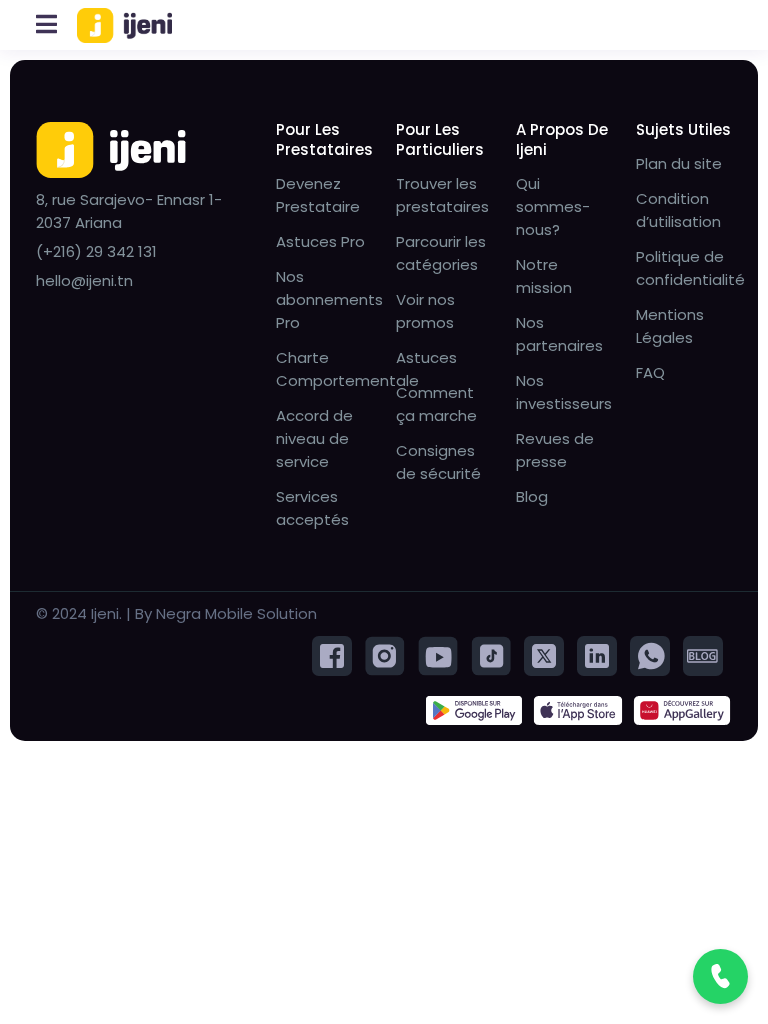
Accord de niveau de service (314, 438)
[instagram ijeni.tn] (385, 654)
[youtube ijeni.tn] (438, 654)
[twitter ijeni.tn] (544, 654)
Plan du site (679, 163)
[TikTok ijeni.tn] (491, 654)
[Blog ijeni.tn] (703, 654)
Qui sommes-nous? (553, 206)
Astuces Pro (320, 241)
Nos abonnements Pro (329, 299)
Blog (532, 496)
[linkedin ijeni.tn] (597, 654)
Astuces (426, 357)
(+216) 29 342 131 (96, 251)
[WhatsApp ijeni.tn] (650, 654)
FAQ (650, 372)
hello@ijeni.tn (84, 280)
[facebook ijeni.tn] (332, 654)
